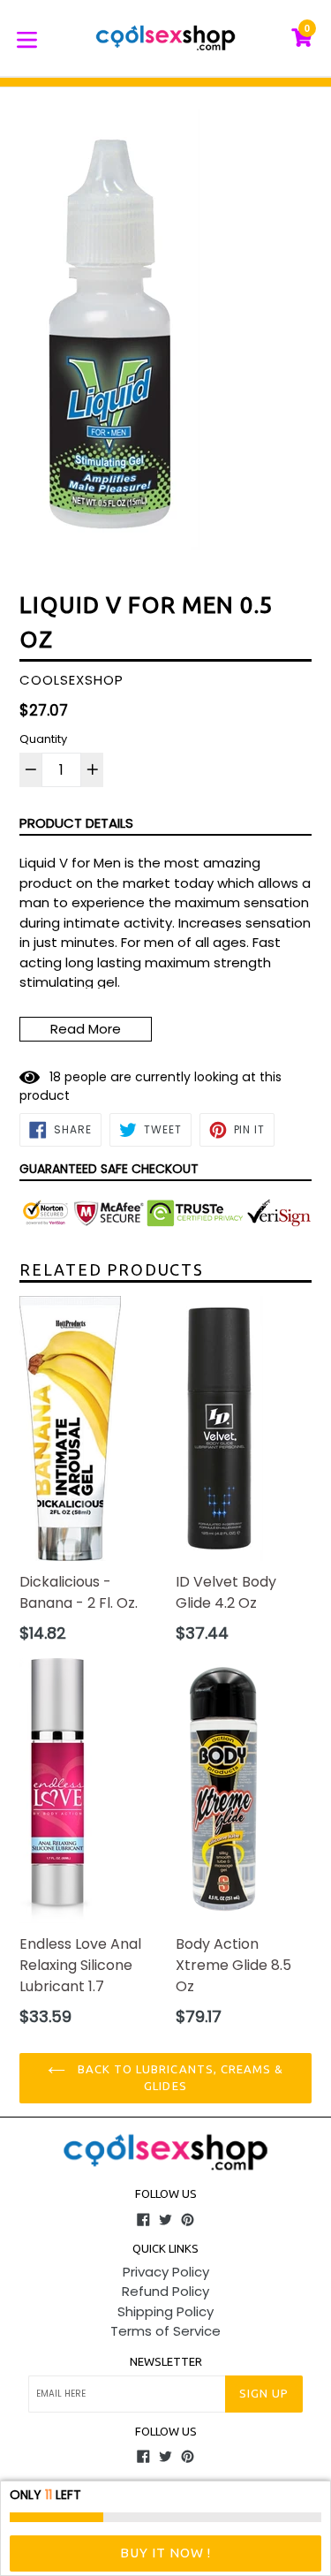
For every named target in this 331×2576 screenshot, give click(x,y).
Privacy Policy (166, 2272)
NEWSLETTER (166, 2361)
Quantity (43, 739)
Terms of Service (165, 2331)
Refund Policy (165, 2291)
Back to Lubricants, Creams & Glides (179, 2078)
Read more (86, 1029)
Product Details (76, 823)
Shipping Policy (165, 2311)
